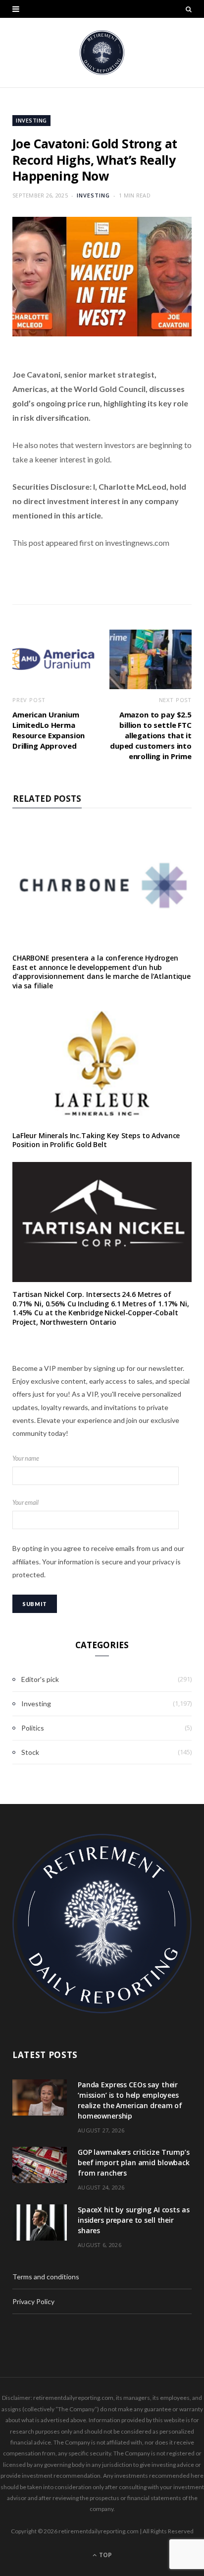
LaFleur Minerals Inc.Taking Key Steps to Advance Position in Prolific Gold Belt (96, 1140)
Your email (25, 1503)
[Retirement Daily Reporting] (102, 53)
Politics (33, 1728)
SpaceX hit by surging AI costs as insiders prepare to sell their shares (133, 2220)
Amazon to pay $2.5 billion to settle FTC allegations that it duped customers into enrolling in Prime (151, 735)
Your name (26, 1458)
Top (105, 2555)
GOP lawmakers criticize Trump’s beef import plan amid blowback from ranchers (134, 2162)
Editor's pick (40, 1679)
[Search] (189, 9)
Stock (30, 1752)
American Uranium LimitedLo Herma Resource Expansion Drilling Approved (49, 730)
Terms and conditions (46, 2277)
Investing (31, 120)
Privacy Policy (33, 2301)
